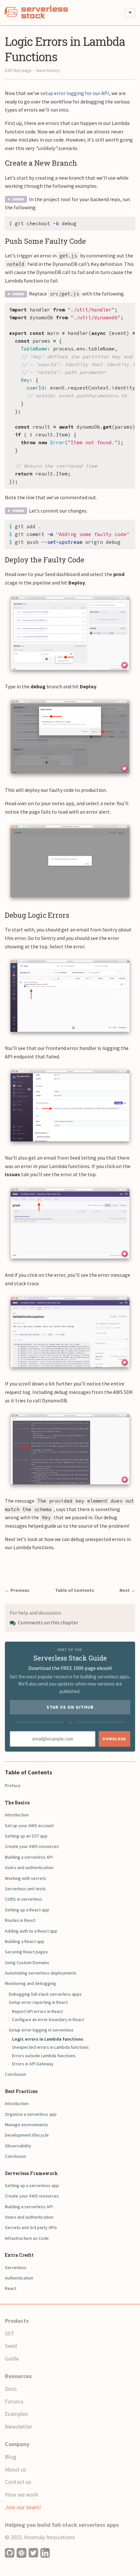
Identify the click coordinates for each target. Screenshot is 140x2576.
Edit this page (18, 70)
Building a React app (25, 1941)
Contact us (18, 2482)
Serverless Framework (31, 2173)
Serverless (16, 2267)
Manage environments (27, 2125)
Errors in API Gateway (33, 2064)
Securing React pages (26, 1952)
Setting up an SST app (26, 1836)
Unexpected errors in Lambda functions (50, 2047)
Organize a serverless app (31, 2114)
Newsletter (19, 2426)
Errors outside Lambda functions (44, 2056)
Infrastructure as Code (27, 2238)
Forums (14, 2401)
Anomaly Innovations (49, 2537)
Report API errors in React (37, 2011)
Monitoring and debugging (30, 1983)
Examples (16, 2414)
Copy (125, 224)
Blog (11, 2457)
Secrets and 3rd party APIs (31, 2227)
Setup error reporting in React (38, 2002)
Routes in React (20, 1920)
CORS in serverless (24, 1899)
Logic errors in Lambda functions (48, 2039)
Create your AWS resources (32, 1846)
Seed (11, 2346)
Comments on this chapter (48, 1622)
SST (10, 2333)
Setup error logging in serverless (41, 2030)
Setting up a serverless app (32, 2185)
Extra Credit (19, 2255)
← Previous (17, 1590)
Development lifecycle (27, 2135)
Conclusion (15, 2074)
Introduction (17, 1815)
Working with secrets (26, 1878)
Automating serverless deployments (41, 1973)
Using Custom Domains (27, 1963)
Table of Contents (75, 1590)
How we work (22, 2494)
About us (16, 2469)
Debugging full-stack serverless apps (45, 1994)
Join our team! (23, 2507)
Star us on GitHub (70, 1707)
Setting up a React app (27, 1910)
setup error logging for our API (75, 93)
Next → (127, 1590)
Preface (13, 1785)
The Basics (17, 1803)
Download (114, 1739)
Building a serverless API (29, 1857)
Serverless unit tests (25, 1889)
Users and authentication (29, 1867)
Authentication (19, 2278)
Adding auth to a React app (31, 1931)
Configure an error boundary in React (48, 2019)
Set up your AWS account (29, 1825)
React (11, 2288)
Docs (11, 2389)
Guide (12, 2358)
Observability (18, 2146)
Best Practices (21, 2091)
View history (48, 70)
